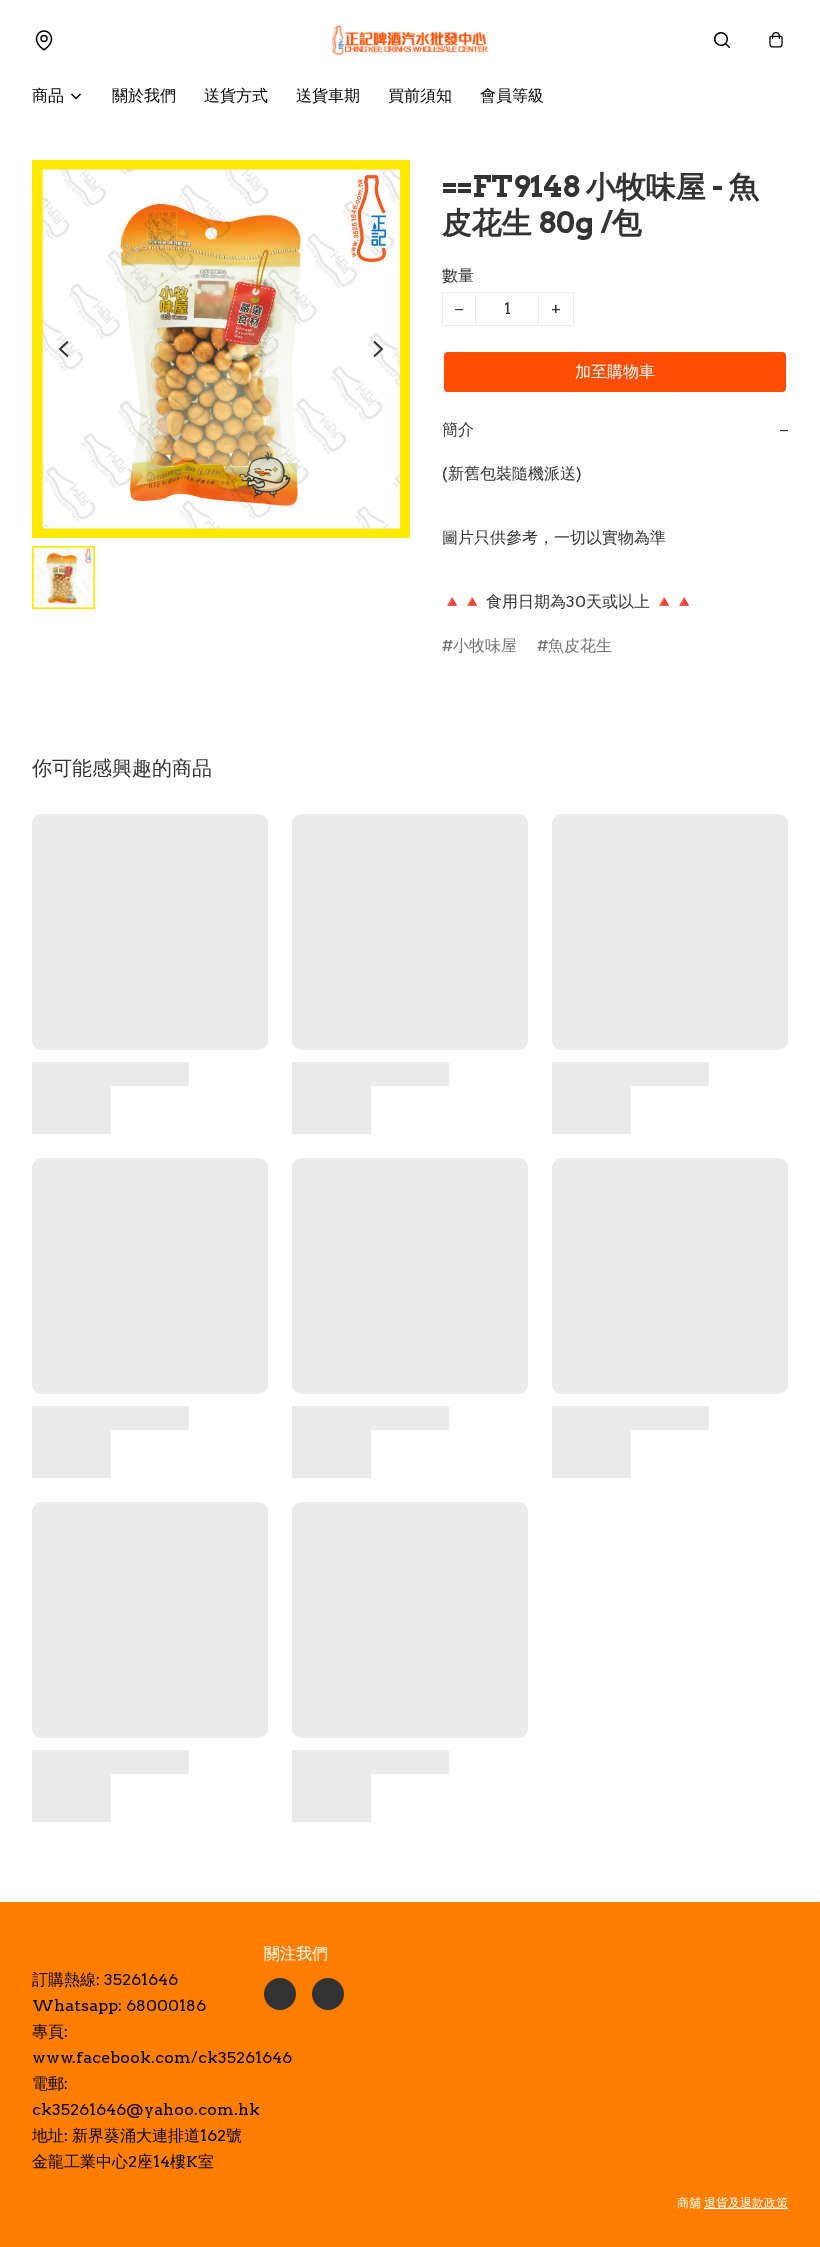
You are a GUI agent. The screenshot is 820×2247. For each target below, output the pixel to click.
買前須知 (420, 95)
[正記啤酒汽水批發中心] (410, 40)
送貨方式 (236, 95)
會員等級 (512, 95)
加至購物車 (615, 371)
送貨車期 (328, 95)
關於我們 (144, 95)
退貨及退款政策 (746, 2202)
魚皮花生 (580, 645)
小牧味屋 (485, 645)
